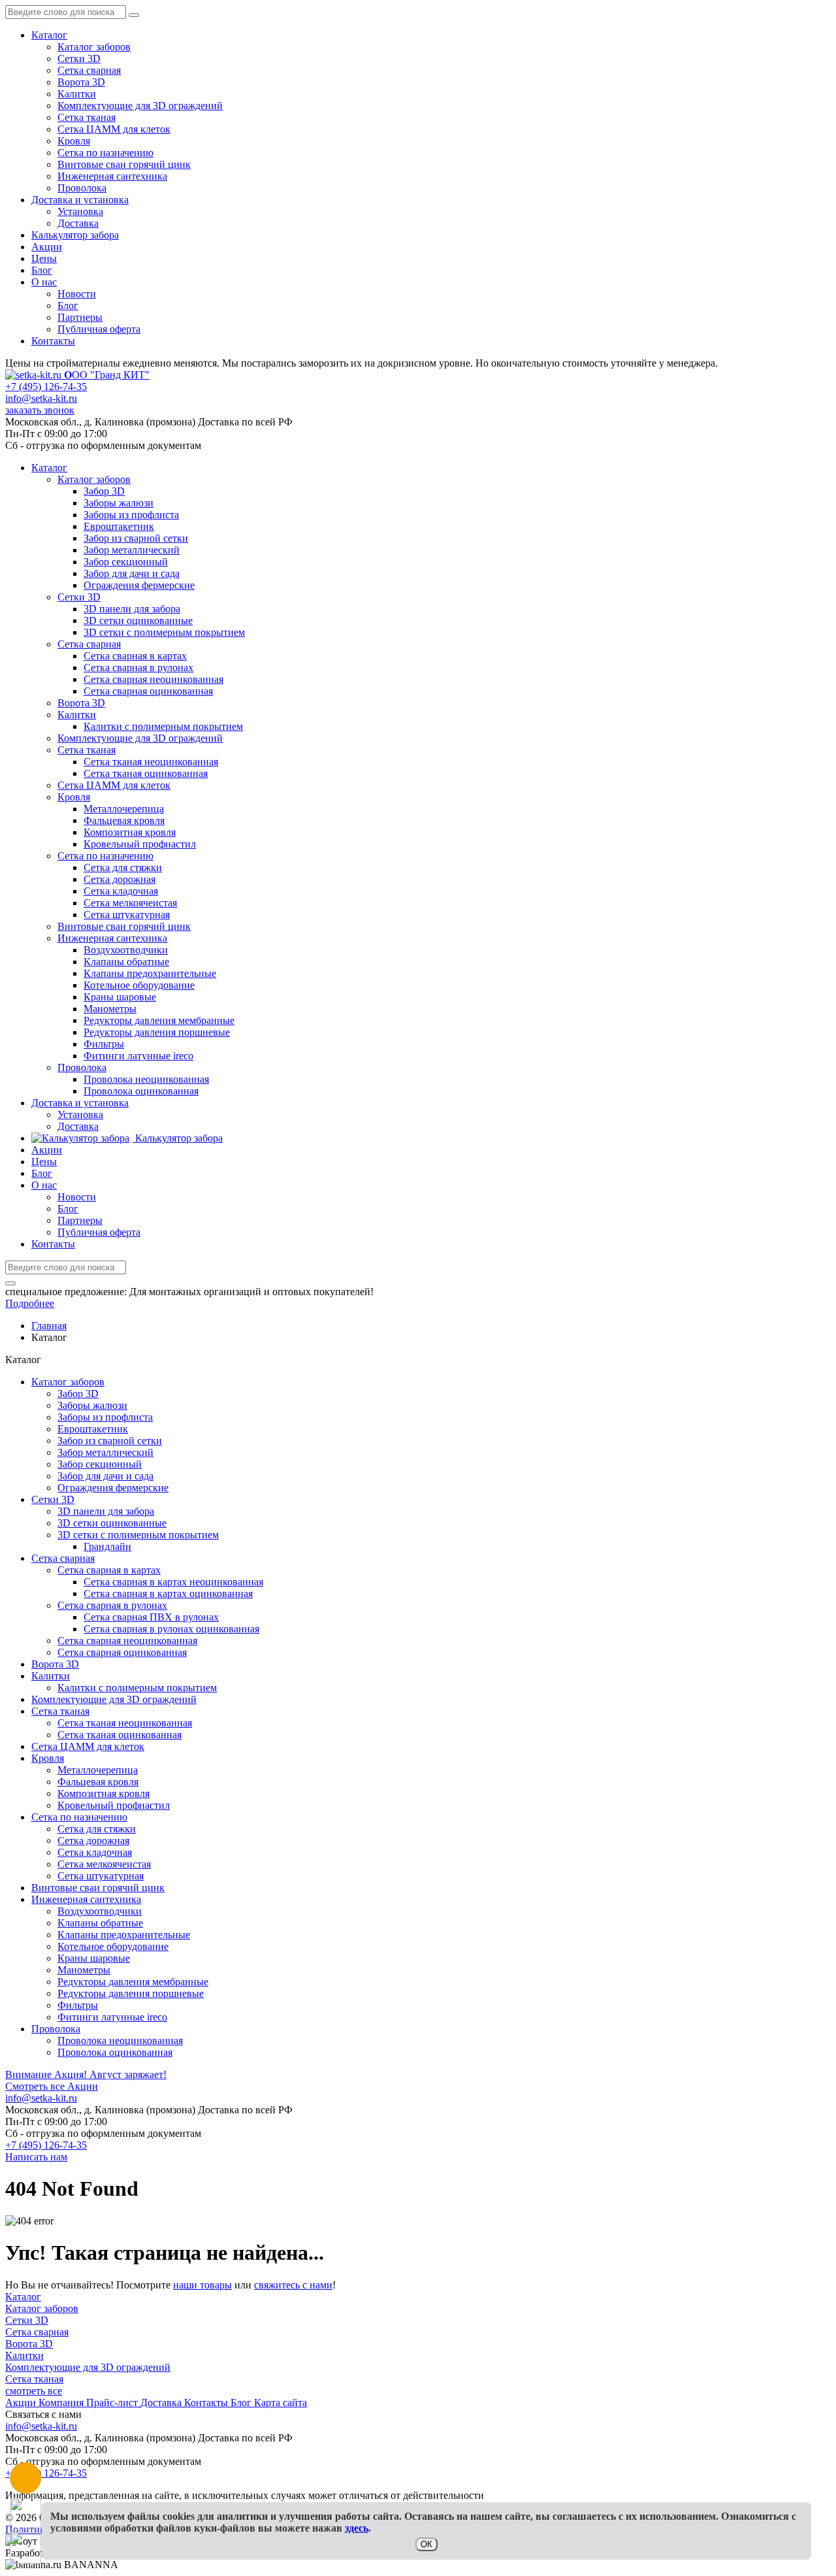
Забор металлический (105, 1452)
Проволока (82, 188)
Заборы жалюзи (92, 1405)
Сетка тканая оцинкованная (120, 1735)
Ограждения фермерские (113, 1488)
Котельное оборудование (113, 1946)
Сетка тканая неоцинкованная (125, 1723)
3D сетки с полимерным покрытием (138, 1535)
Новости (77, 294)
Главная (49, 1326)
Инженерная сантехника (112, 176)
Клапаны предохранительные (124, 1935)
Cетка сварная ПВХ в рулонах (151, 1617)
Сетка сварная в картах (109, 1570)
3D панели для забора (106, 1511)
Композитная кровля (104, 1793)
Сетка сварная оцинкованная (122, 1652)
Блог (42, 270)
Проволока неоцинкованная (120, 2040)
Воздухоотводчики (100, 1911)
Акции (47, 247)
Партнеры (80, 317)
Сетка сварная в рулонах (112, 1605)
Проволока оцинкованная (115, 2052)
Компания (62, 2403)
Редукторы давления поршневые (131, 1993)
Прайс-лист (113, 2403)
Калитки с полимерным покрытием (137, 1688)
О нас (44, 282)
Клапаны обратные (100, 1923)
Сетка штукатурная (101, 1876)
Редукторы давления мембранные (133, 1982)
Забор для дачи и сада (105, 1476)
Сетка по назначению (105, 153)
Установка (80, 211)
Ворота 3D (81, 82)
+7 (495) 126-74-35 (46, 387)
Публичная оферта (99, 329)
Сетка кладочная (95, 1852)
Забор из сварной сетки (110, 1441)
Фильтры (78, 2005)
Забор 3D (78, 1394)
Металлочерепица (98, 1770)
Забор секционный (100, 1464)
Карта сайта (281, 2403)
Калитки (77, 94)
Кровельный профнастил (114, 1805)
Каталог (49, 35)
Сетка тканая (87, 117)
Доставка (78, 223)
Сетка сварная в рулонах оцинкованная (171, 1629)
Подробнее (30, 1303)
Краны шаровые (94, 1958)
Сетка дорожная (93, 1841)
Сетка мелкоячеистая (104, 1864)
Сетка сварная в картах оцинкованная (168, 1593)
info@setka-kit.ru (41, 398)
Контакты (53, 341)
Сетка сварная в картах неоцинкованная (173, 1582)
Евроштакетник (93, 1429)
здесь (357, 2528)
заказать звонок (40, 410)
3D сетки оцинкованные (112, 1523)
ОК (426, 2544)
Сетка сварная (89, 70)
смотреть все (34, 2391)
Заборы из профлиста (105, 1417)
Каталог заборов (94, 47)
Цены (44, 258)
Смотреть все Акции (52, 2086)
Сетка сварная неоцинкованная (127, 1641)
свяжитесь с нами (293, 2285)
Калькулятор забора (75, 235)
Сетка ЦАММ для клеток (114, 129)
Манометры (84, 1970)
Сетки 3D (79, 58)
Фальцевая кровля (98, 1782)
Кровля (74, 141)
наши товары (202, 2285)
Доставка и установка (80, 200)
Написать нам (36, 2157)
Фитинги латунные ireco (112, 2017)
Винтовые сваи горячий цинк (124, 164)
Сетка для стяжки (97, 1829)
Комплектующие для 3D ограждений (140, 106)
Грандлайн (107, 1546)
